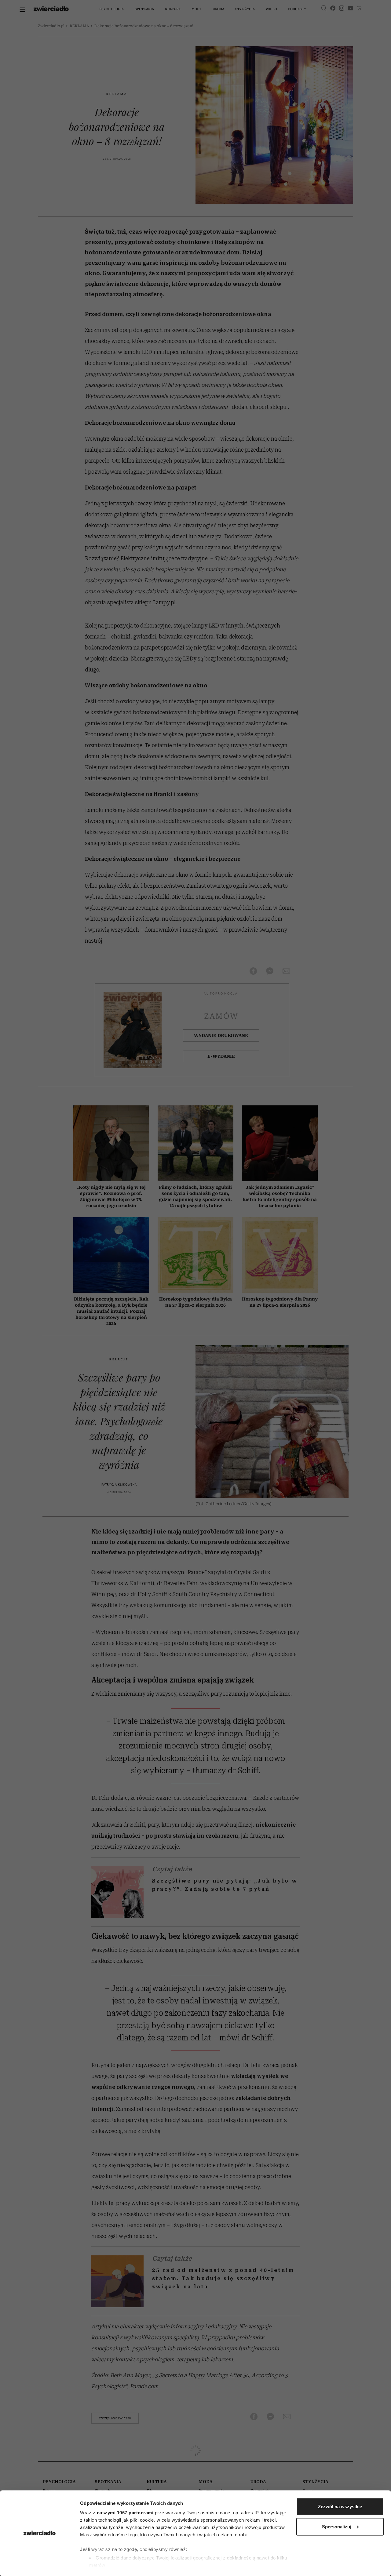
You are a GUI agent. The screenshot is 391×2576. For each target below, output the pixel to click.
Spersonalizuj (337, 2526)
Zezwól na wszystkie (340, 2507)
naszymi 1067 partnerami (125, 2513)
